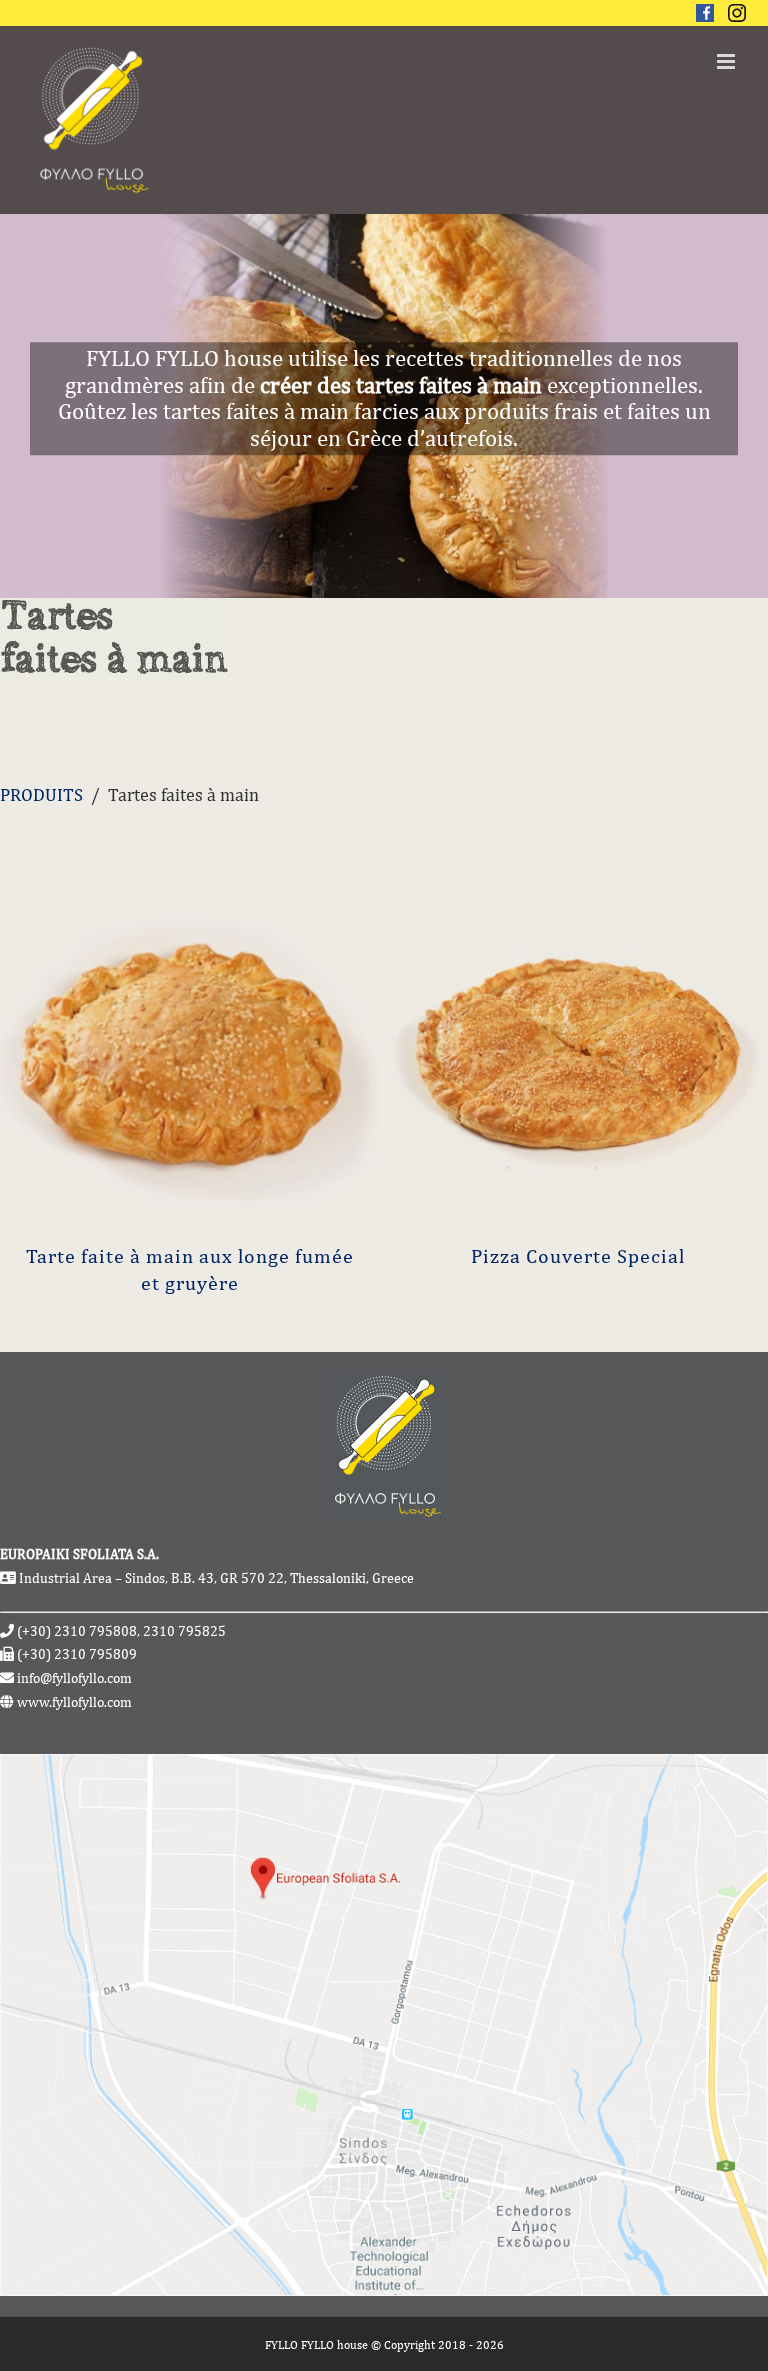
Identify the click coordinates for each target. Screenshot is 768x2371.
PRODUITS (41, 794)
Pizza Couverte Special (578, 1255)
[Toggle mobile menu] (727, 61)
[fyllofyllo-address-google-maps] (384, 1766)
